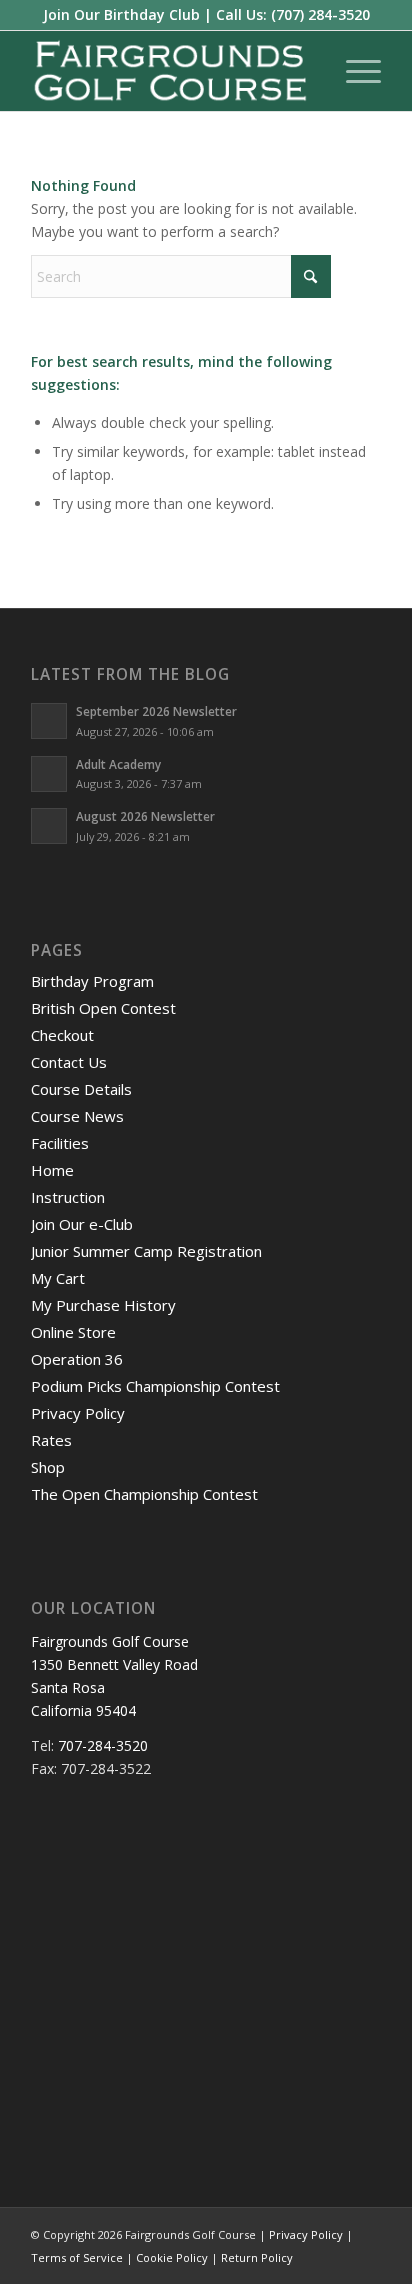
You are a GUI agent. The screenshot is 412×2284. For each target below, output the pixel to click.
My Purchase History (103, 1305)
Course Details (81, 1089)
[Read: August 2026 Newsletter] (49, 826)
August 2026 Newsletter (145, 816)
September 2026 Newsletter (156, 711)
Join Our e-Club (82, 1224)
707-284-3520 (103, 1745)
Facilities (60, 1143)
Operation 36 (77, 1359)
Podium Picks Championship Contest (155, 1386)
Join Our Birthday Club (121, 14)
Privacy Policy (78, 1413)
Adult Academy (118, 764)
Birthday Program (92, 981)
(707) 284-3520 (320, 14)
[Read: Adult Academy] (49, 774)
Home (52, 1170)
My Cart (58, 1278)
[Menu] (353, 71)
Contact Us (69, 1062)
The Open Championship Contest (144, 1494)
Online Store (73, 1332)
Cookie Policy (172, 2257)
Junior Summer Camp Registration (146, 1251)
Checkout (62, 1035)
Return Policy (257, 2257)
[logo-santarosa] (171, 71)
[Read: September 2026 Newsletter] (49, 721)
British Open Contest (103, 1008)
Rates (51, 1440)
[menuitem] (353, 71)
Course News (77, 1116)
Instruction (68, 1197)
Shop (48, 1467)
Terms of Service (77, 2257)
